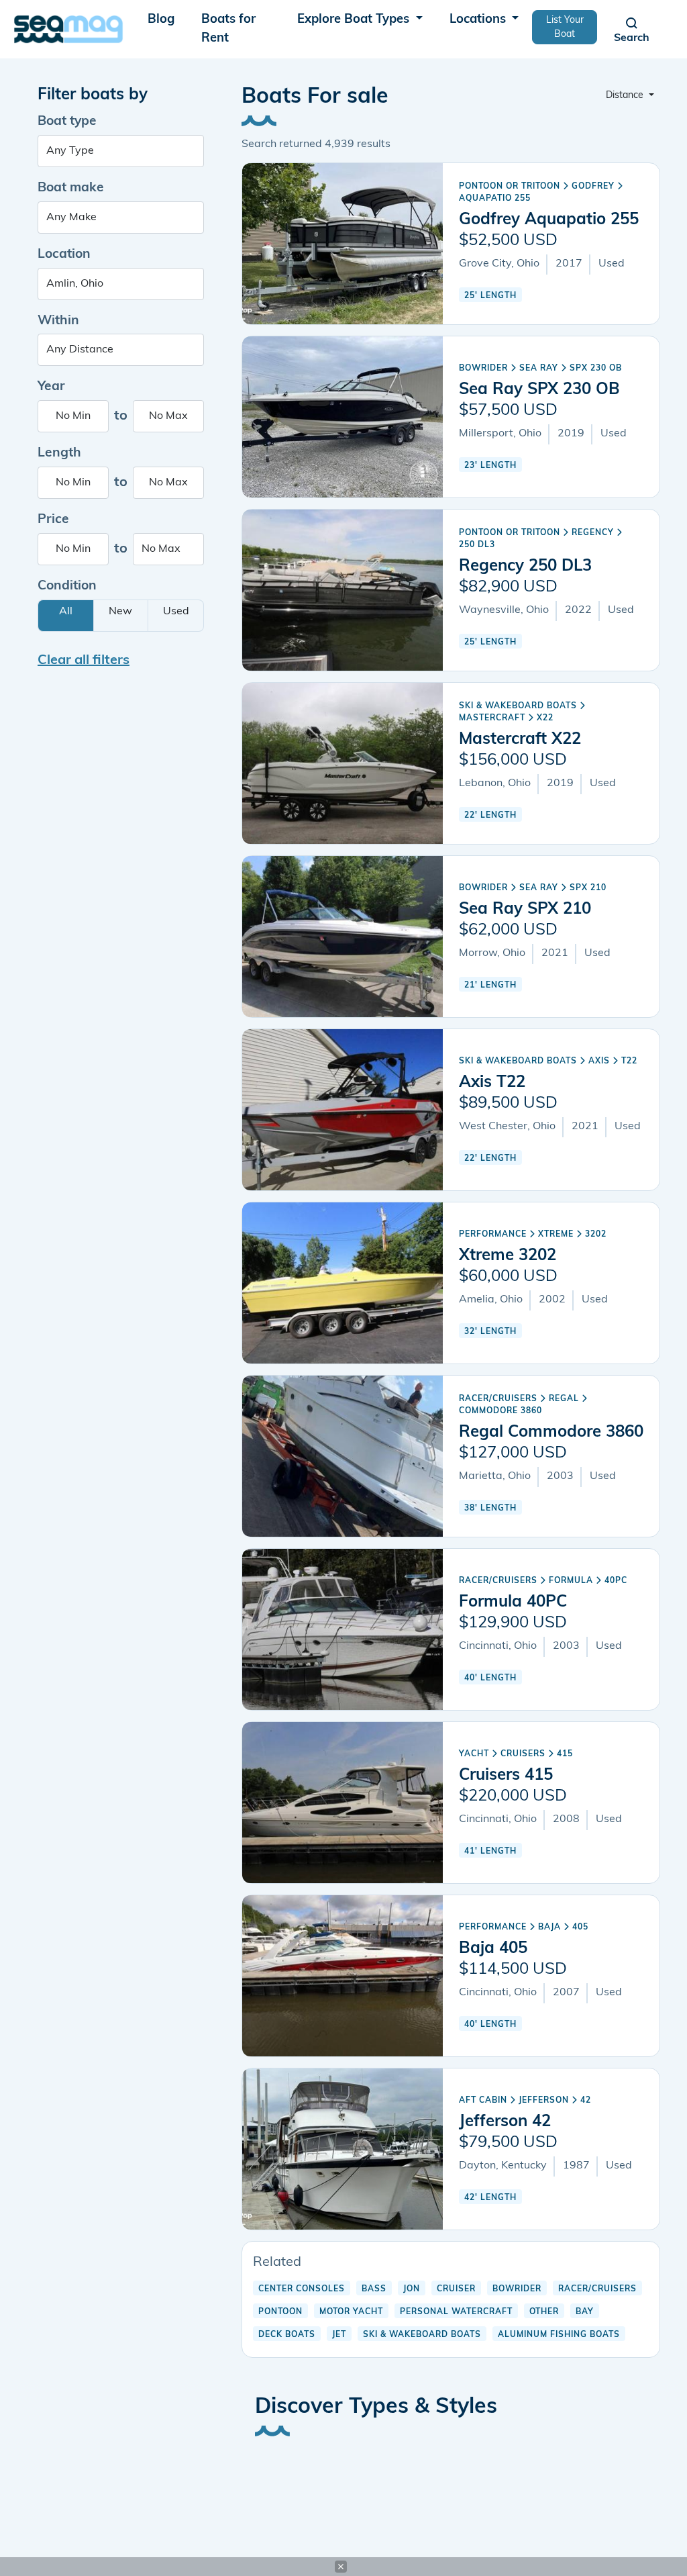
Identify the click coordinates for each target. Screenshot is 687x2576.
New (120, 612)
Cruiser (456, 2289)
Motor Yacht (351, 2312)
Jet (339, 2335)
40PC (616, 1581)
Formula (571, 1581)
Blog (161, 20)
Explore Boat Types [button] (355, 20)
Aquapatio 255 (495, 199)
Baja (549, 1927)
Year (51, 387)
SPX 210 (588, 888)
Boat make (71, 188)
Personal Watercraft (456, 2312)
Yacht (474, 1754)
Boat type (67, 122)
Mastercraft (492, 718)
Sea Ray (539, 369)
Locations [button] (479, 20)
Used (176, 612)
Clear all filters (84, 661)
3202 (596, 1235)
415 (565, 1754)
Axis (599, 1061)
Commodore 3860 (500, 1411)
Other (544, 2312)
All (66, 612)
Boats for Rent (228, 29)
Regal (564, 1399)
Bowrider (483, 369)
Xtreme (556, 1235)
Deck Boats (287, 2335)
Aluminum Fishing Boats (559, 2335)
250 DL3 (477, 545)
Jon (412, 2289)
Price (53, 520)
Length (59, 454)
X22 (545, 718)
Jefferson (544, 2101)
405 (580, 1927)
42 (586, 2101)
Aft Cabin (483, 2101)
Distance (626, 96)
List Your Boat (565, 28)
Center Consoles (302, 2289)
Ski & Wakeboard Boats (518, 706)
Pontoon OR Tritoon (510, 187)
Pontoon (280, 2312)
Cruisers (523, 1754)
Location (64, 255)
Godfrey (593, 187)
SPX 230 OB (596, 369)
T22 (629, 1061)
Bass (374, 2289)
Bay (585, 2312)
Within (58, 321)
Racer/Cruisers (498, 1399)
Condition (67, 586)
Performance (493, 1235)
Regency (593, 533)
